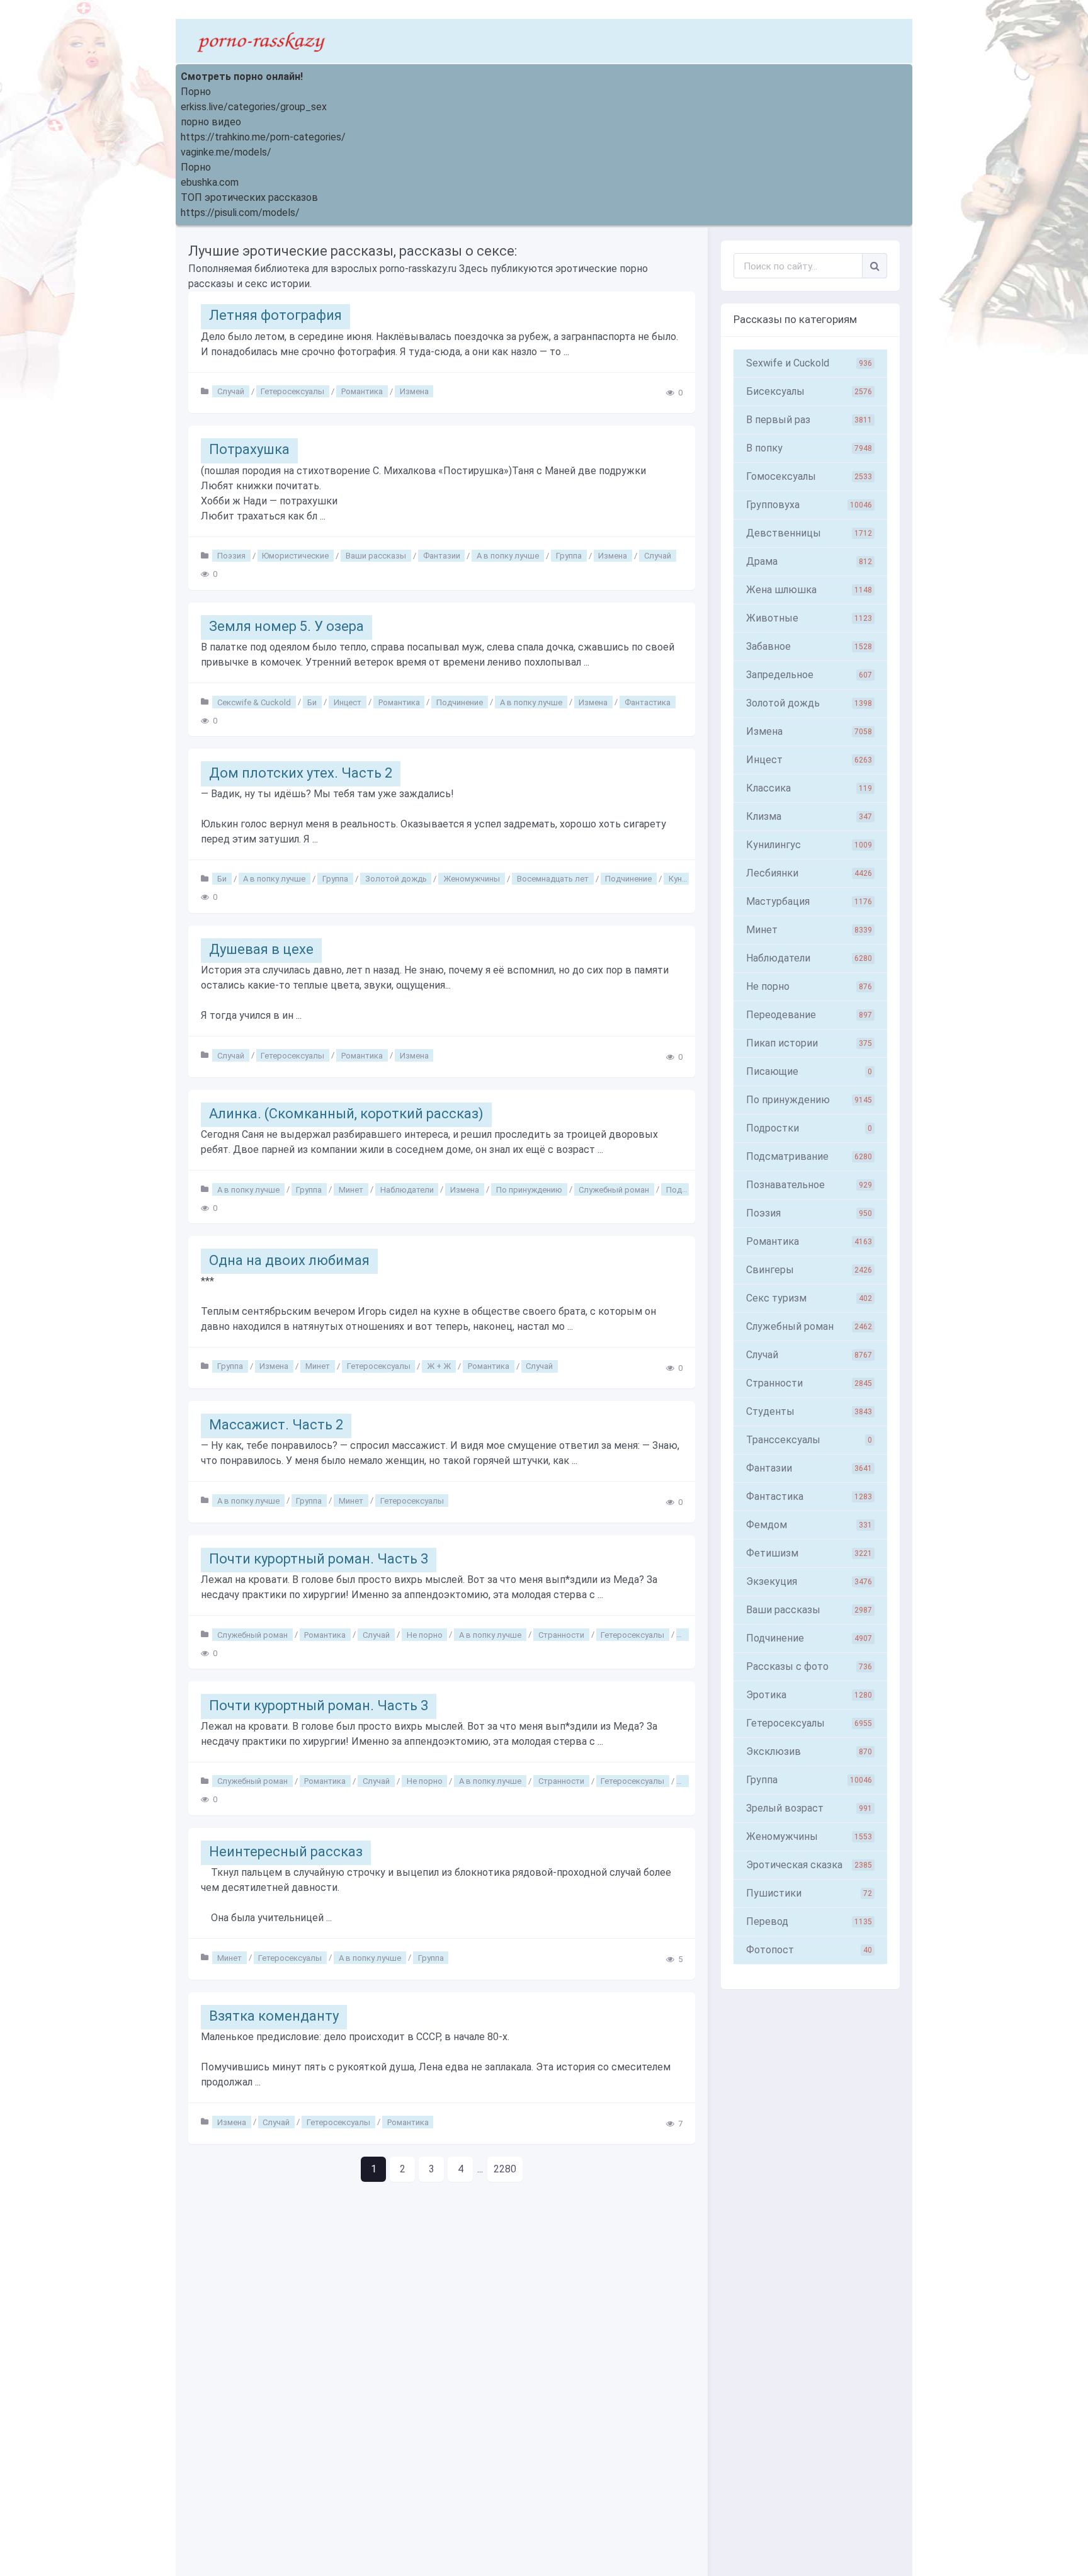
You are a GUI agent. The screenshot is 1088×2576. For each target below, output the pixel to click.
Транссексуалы (809, 1440)
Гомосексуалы (809, 476)
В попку (809, 448)
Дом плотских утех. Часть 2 (301, 773)
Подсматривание (809, 1156)
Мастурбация (809, 901)
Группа (569, 556)
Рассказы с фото (809, 1666)
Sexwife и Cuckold (809, 363)
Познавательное (809, 1185)
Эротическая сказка (809, 1865)
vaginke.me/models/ (226, 152)
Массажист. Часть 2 (276, 1425)
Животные (809, 618)
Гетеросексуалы (292, 391)
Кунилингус (809, 845)
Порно (196, 92)
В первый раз (809, 420)
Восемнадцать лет (553, 879)
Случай (231, 391)
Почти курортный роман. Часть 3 (319, 1559)
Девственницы (809, 533)
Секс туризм (809, 1298)
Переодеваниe (809, 1015)
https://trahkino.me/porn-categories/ (263, 137)
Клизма (809, 816)
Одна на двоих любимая (289, 1260)
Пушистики (809, 1893)
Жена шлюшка (809, 590)
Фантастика (648, 702)
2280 (505, 2169)
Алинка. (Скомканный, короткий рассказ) (346, 1114)
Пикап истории (809, 1043)
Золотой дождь (396, 879)
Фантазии (442, 556)
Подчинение (460, 702)
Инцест (348, 702)
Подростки (809, 1128)
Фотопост (809, 1950)
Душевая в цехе (261, 949)
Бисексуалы (809, 391)
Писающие (809, 1071)
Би (312, 702)
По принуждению (529, 1189)
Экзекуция (809, 1581)
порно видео (211, 122)
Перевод (809, 1921)
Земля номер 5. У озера (286, 626)
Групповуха (809, 505)
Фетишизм (809, 1553)
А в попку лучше (508, 556)
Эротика (809, 1695)
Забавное (809, 646)
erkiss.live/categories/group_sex (254, 107)
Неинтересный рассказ (286, 1852)
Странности (561, 1634)
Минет (351, 1189)
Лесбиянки (809, 873)
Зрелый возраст (809, 1808)
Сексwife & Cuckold (254, 702)
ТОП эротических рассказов (249, 197)
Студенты (809, 1411)
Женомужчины (472, 879)
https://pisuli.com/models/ (240, 213)
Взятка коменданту (274, 2016)
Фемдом (809, 1525)
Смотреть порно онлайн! (242, 77)
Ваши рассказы (376, 556)
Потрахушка (249, 449)
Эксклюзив (809, 1751)
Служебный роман (614, 1189)
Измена (414, 391)
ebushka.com (210, 182)
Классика (809, 788)
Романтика (362, 391)
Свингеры (809, 1270)
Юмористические (295, 556)
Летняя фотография (275, 315)
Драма (809, 561)
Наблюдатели (407, 1189)
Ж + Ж (439, 1366)
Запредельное (809, 675)
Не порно (425, 1634)
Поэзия (231, 556)
